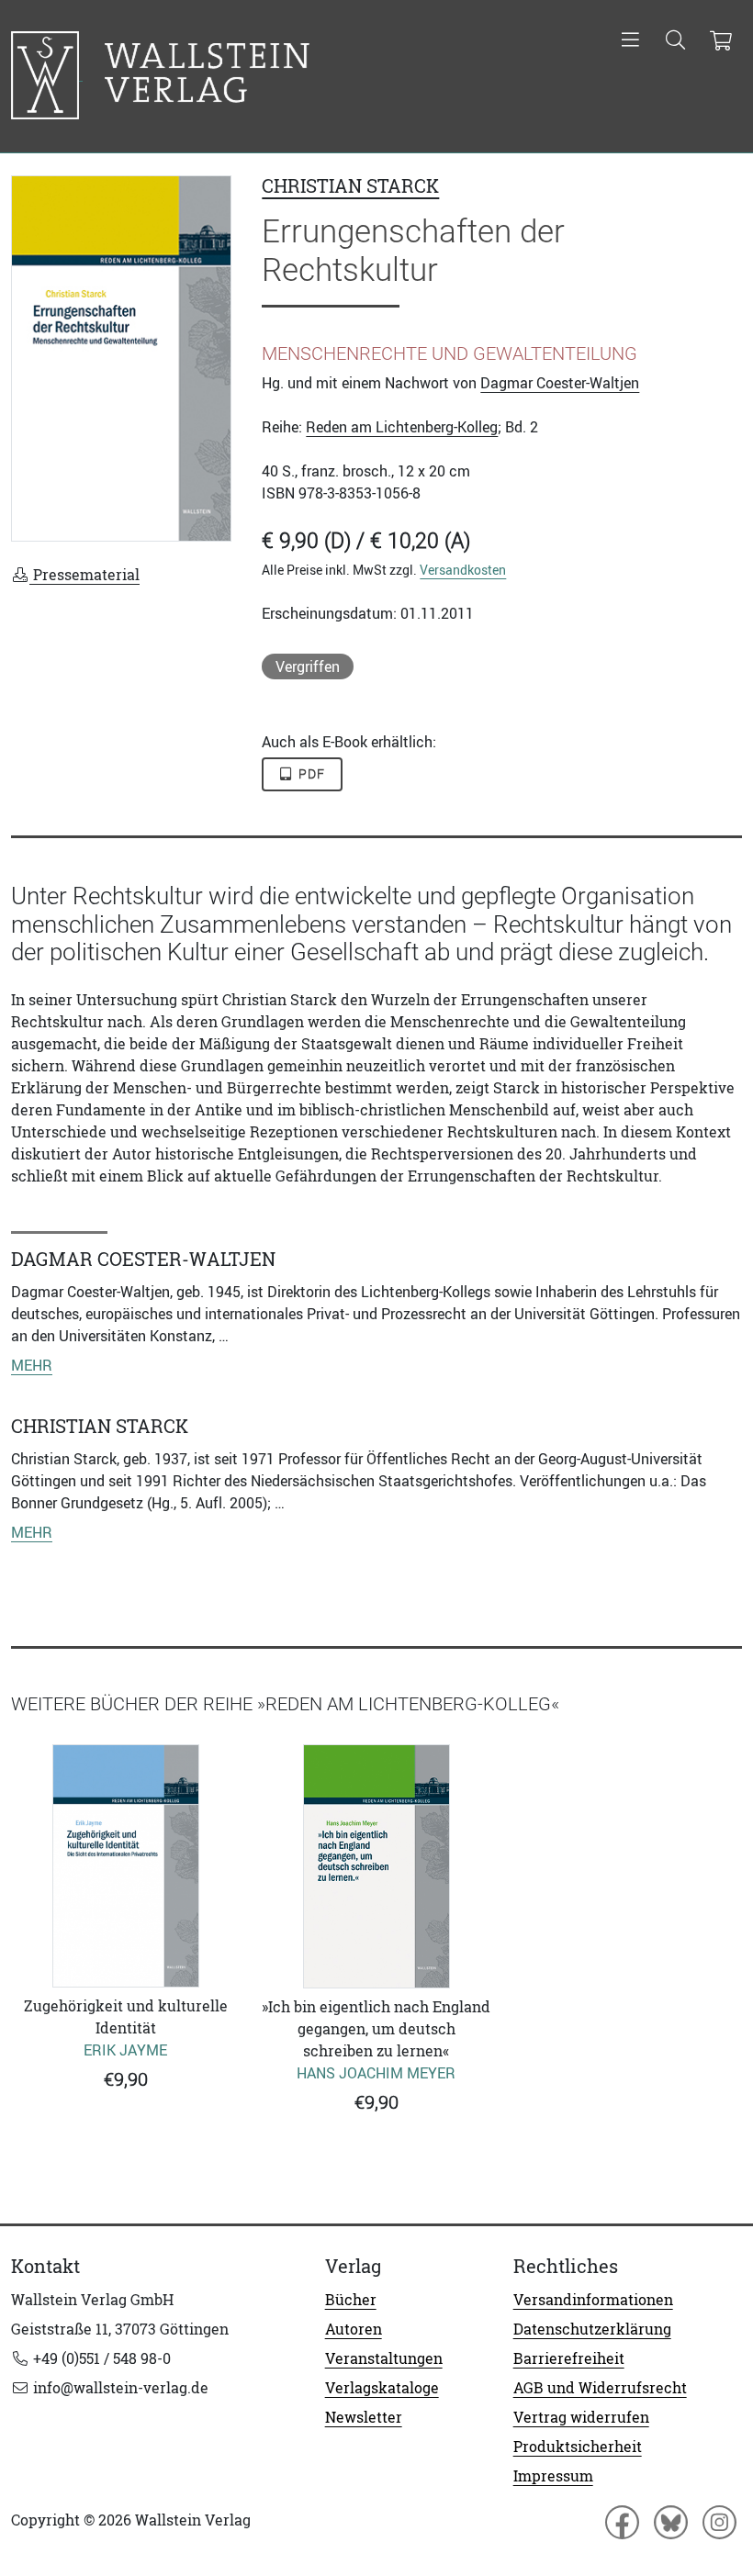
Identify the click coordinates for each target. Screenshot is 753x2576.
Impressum (553, 2476)
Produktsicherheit (578, 2447)
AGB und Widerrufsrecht (600, 2388)
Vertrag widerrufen (581, 2417)
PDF (310, 774)
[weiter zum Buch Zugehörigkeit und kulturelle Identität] (125, 1866)
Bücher (351, 2300)
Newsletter (364, 2417)
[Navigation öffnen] (630, 41)
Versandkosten (463, 570)
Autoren (354, 2329)
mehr (32, 1365)
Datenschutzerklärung (592, 2329)
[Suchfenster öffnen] (675, 41)
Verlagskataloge (382, 2388)
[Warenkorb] (720, 41)
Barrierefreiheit (569, 2358)
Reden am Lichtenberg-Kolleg (402, 427)
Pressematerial (84, 575)
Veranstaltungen (384, 2358)
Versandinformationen (593, 2300)
